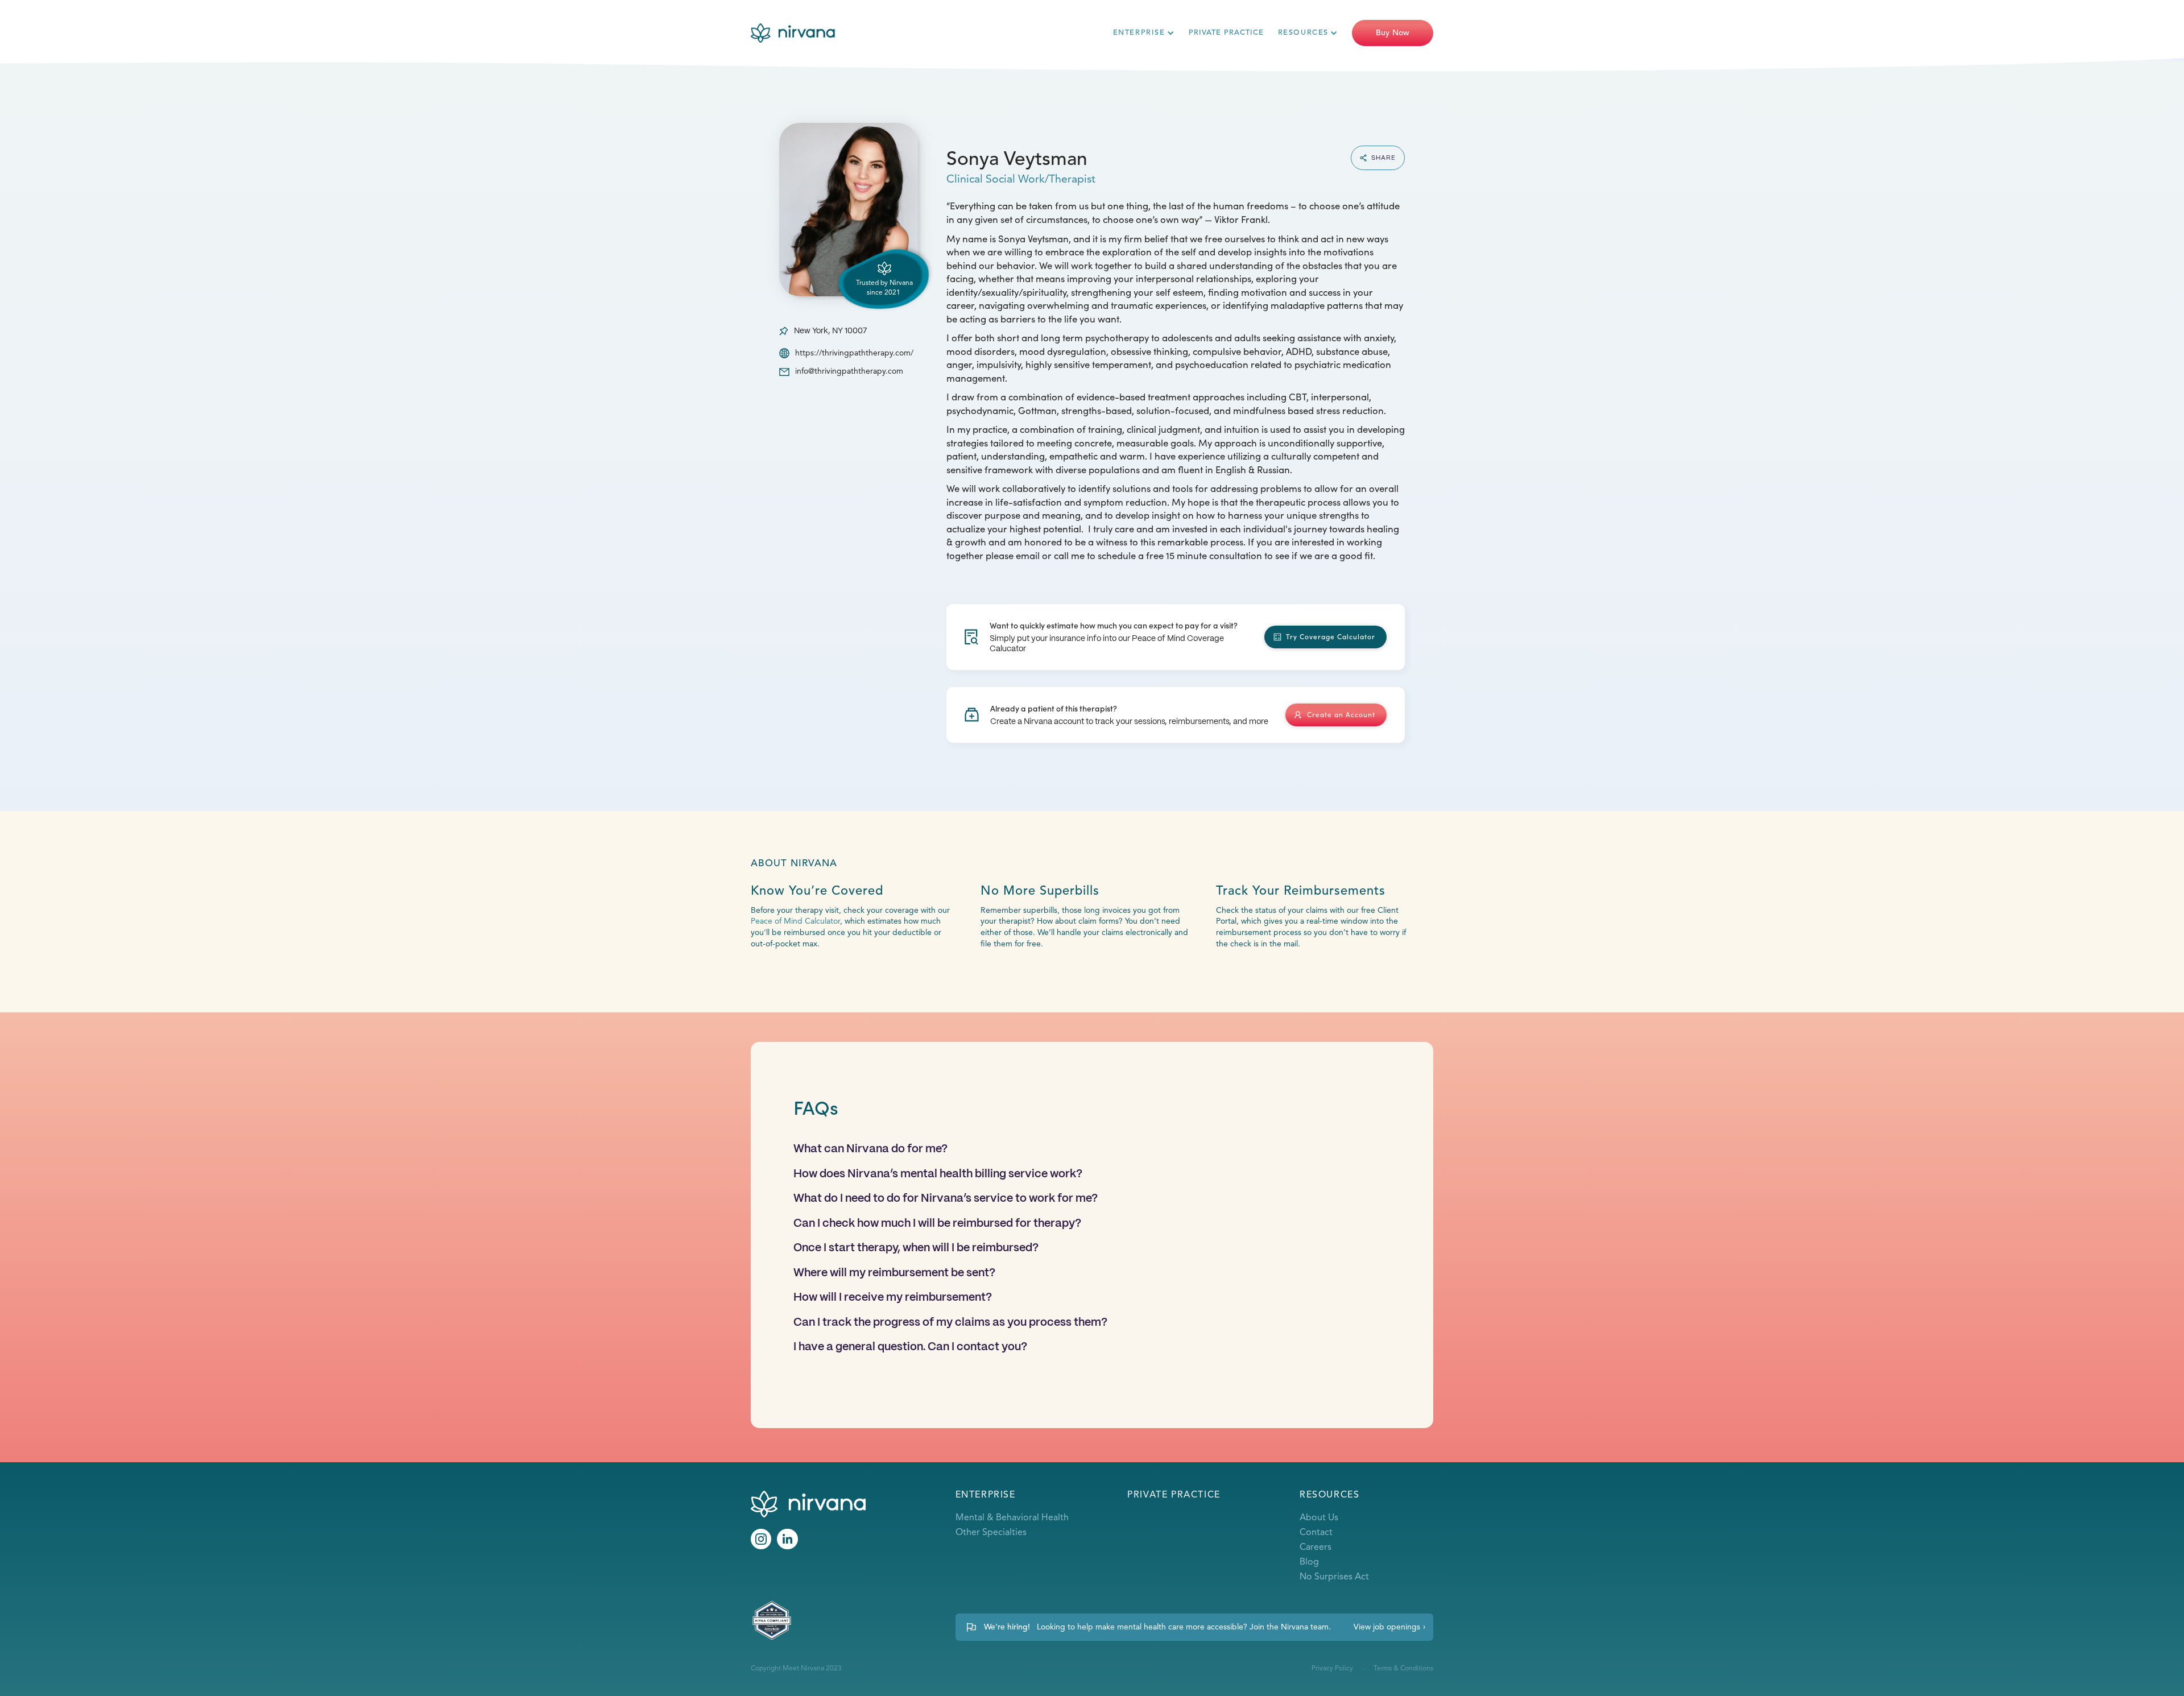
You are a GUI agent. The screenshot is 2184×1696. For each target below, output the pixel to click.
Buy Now (1393, 33)
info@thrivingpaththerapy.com (849, 371)
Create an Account (1341, 714)
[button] (1144, 33)
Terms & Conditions (1403, 1669)
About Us (1319, 1518)
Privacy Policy (1332, 1669)
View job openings (1387, 1627)
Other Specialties (991, 1533)
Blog (1309, 1562)
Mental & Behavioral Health (1012, 1518)
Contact (1316, 1533)
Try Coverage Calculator (1331, 636)
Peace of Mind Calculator (795, 921)
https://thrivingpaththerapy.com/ (854, 353)
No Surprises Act (1334, 1577)
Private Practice (1226, 32)
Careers (1316, 1548)
